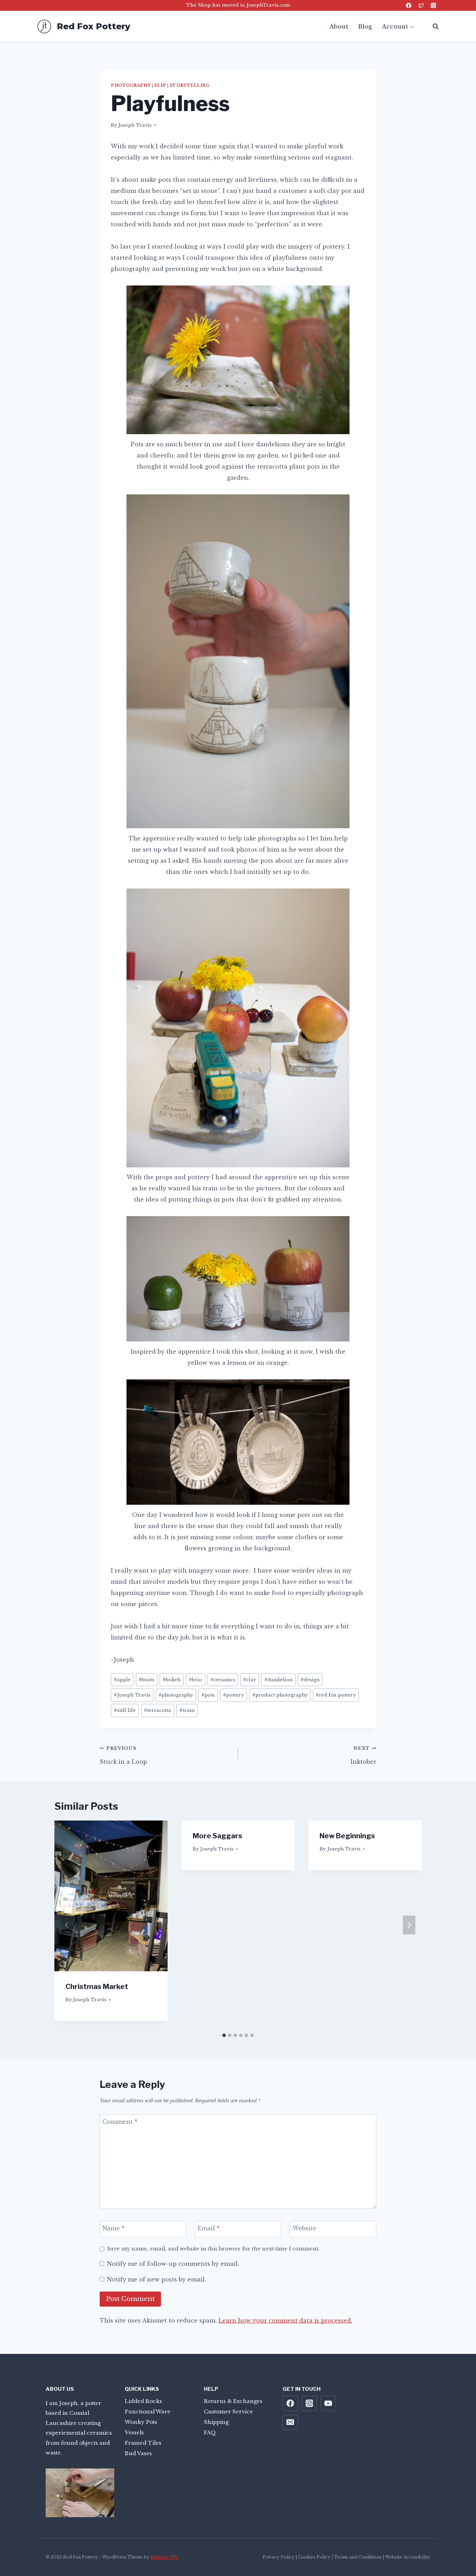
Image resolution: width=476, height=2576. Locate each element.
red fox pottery (336, 1695)
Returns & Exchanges (233, 2401)
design (310, 1680)
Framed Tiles (143, 2443)
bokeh (172, 1680)
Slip (160, 85)
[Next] (409, 1925)
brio (195, 1680)
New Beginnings (347, 1836)
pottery (233, 1695)
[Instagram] (433, 5)
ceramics (223, 1680)
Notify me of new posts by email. (156, 2279)
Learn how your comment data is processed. (285, 2320)
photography (131, 85)
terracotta (158, 1710)
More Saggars (217, 1836)
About (339, 26)
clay (250, 1680)
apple (122, 1680)
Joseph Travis (135, 125)
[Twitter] (421, 5)
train (187, 1710)
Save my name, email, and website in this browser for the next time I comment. (214, 2249)
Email (209, 2228)
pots (208, 1695)
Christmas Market (97, 1987)
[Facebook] (409, 5)
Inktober (363, 1755)
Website (304, 2228)
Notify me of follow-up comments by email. (173, 2264)
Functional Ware (148, 2411)
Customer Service (228, 2411)
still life (125, 1710)
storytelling (190, 85)
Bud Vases (138, 2453)
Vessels (134, 2432)
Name (113, 2228)
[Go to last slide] (67, 1925)
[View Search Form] (432, 26)
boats (147, 1680)
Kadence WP (164, 2557)
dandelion (278, 1680)
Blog (365, 26)
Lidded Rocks (143, 2401)
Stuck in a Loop (123, 1755)
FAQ (210, 2432)
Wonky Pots (141, 2422)
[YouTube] (328, 2403)
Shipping (216, 2422)
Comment (120, 2121)
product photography (280, 1695)
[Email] (290, 2422)
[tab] (224, 2035)
